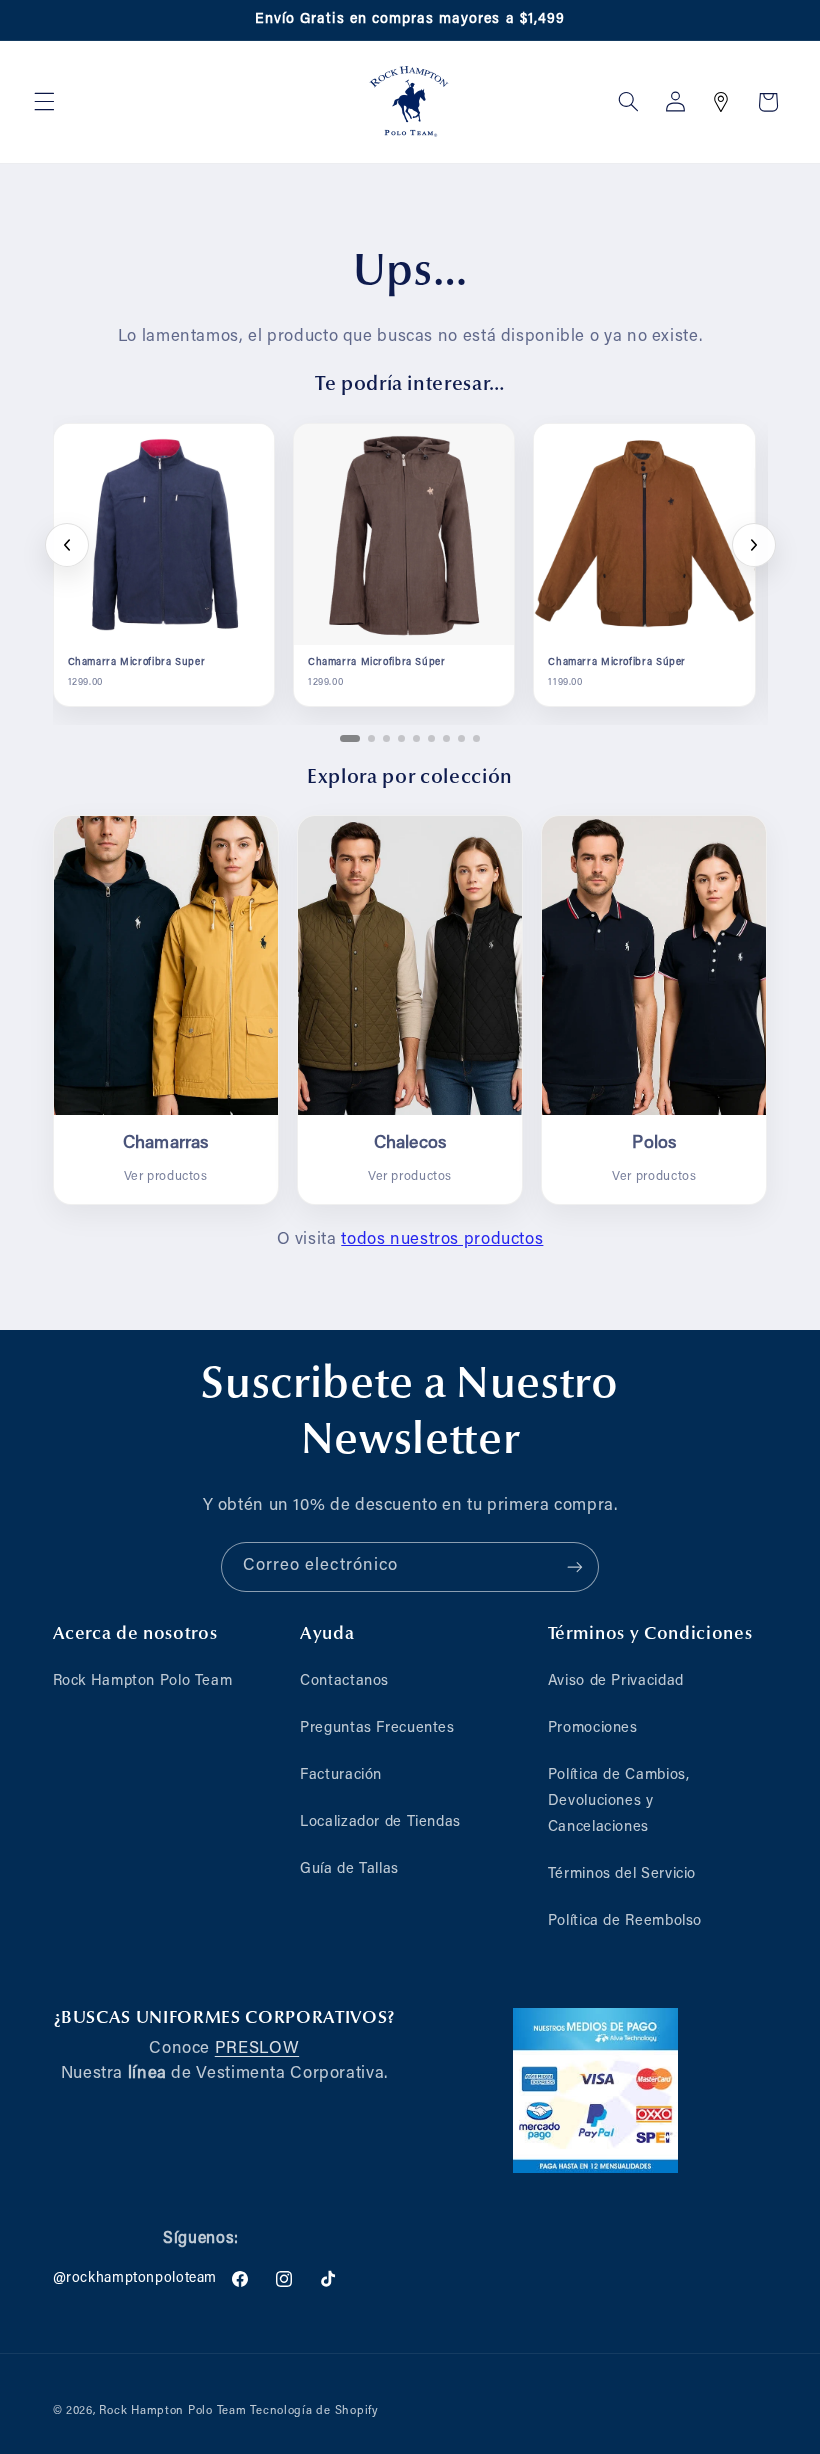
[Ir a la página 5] (416, 738)
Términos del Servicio (622, 1874)
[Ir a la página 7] (446, 738)
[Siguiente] (754, 545)
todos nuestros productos (442, 1240)
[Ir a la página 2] (371, 738)
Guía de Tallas (349, 1869)
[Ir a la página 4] (401, 738)
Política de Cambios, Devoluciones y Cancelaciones (619, 1801)
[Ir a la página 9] (476, 738)
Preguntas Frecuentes (377, 1728)
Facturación (341, 1775)
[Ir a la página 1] (350, 738)
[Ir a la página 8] (461, 738)
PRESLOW (257, 2049)
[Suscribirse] (575, 1566)
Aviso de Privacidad (616, 1681)
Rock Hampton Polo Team (143, 1681)
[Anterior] (67, 545)
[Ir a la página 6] (431, 738)
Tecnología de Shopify (314, 2411)
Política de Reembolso (625, 1921)
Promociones (593, 1728)
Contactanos (344, 1681)
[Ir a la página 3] (386, 738)
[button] (44, 102)
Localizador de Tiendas (380, 1822)
